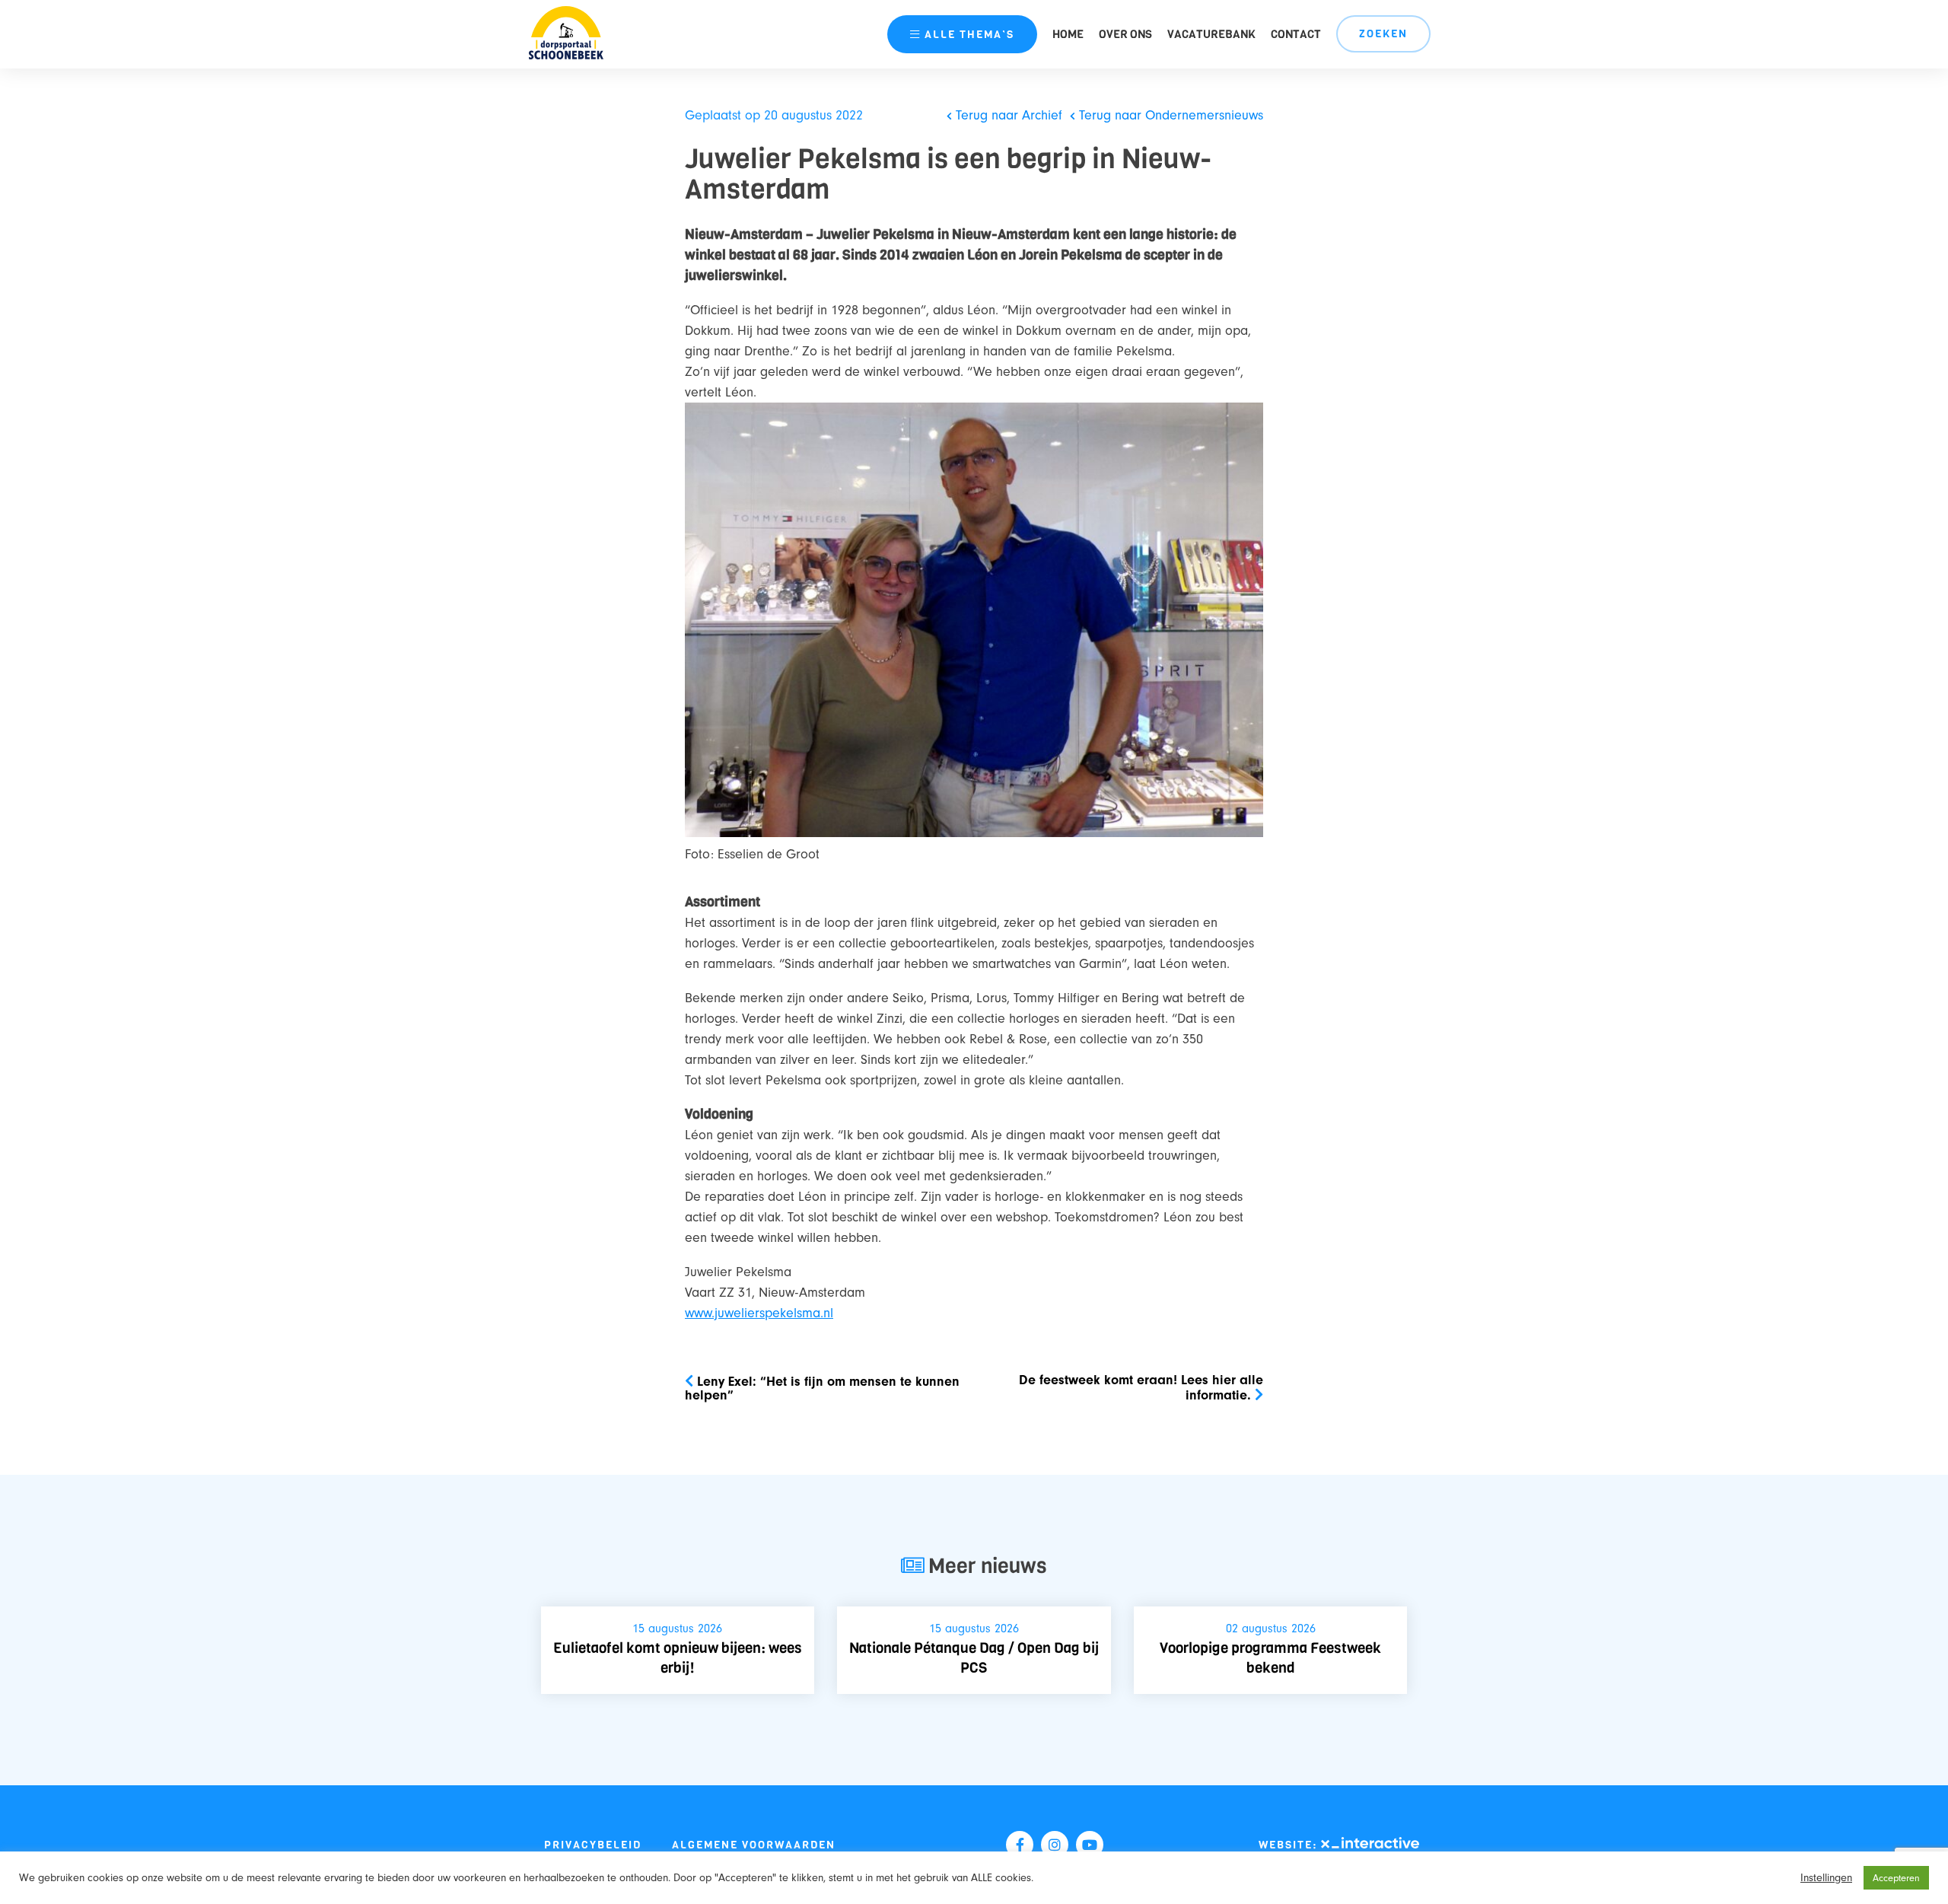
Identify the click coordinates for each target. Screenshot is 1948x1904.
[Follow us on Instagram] (1055, 1845)
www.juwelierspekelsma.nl (759, 1313)
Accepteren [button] (1896, 1878)
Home (1068, 34)
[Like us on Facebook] (1020, 1845)
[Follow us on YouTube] (1090, 1845)
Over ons (1125, 34)
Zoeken (1383, 34)
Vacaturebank (1211, 34)
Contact (1296, 34)
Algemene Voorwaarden (754, 1845)
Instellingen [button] (1826, 1878)
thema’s (969, 35)
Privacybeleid (593, 1845)
